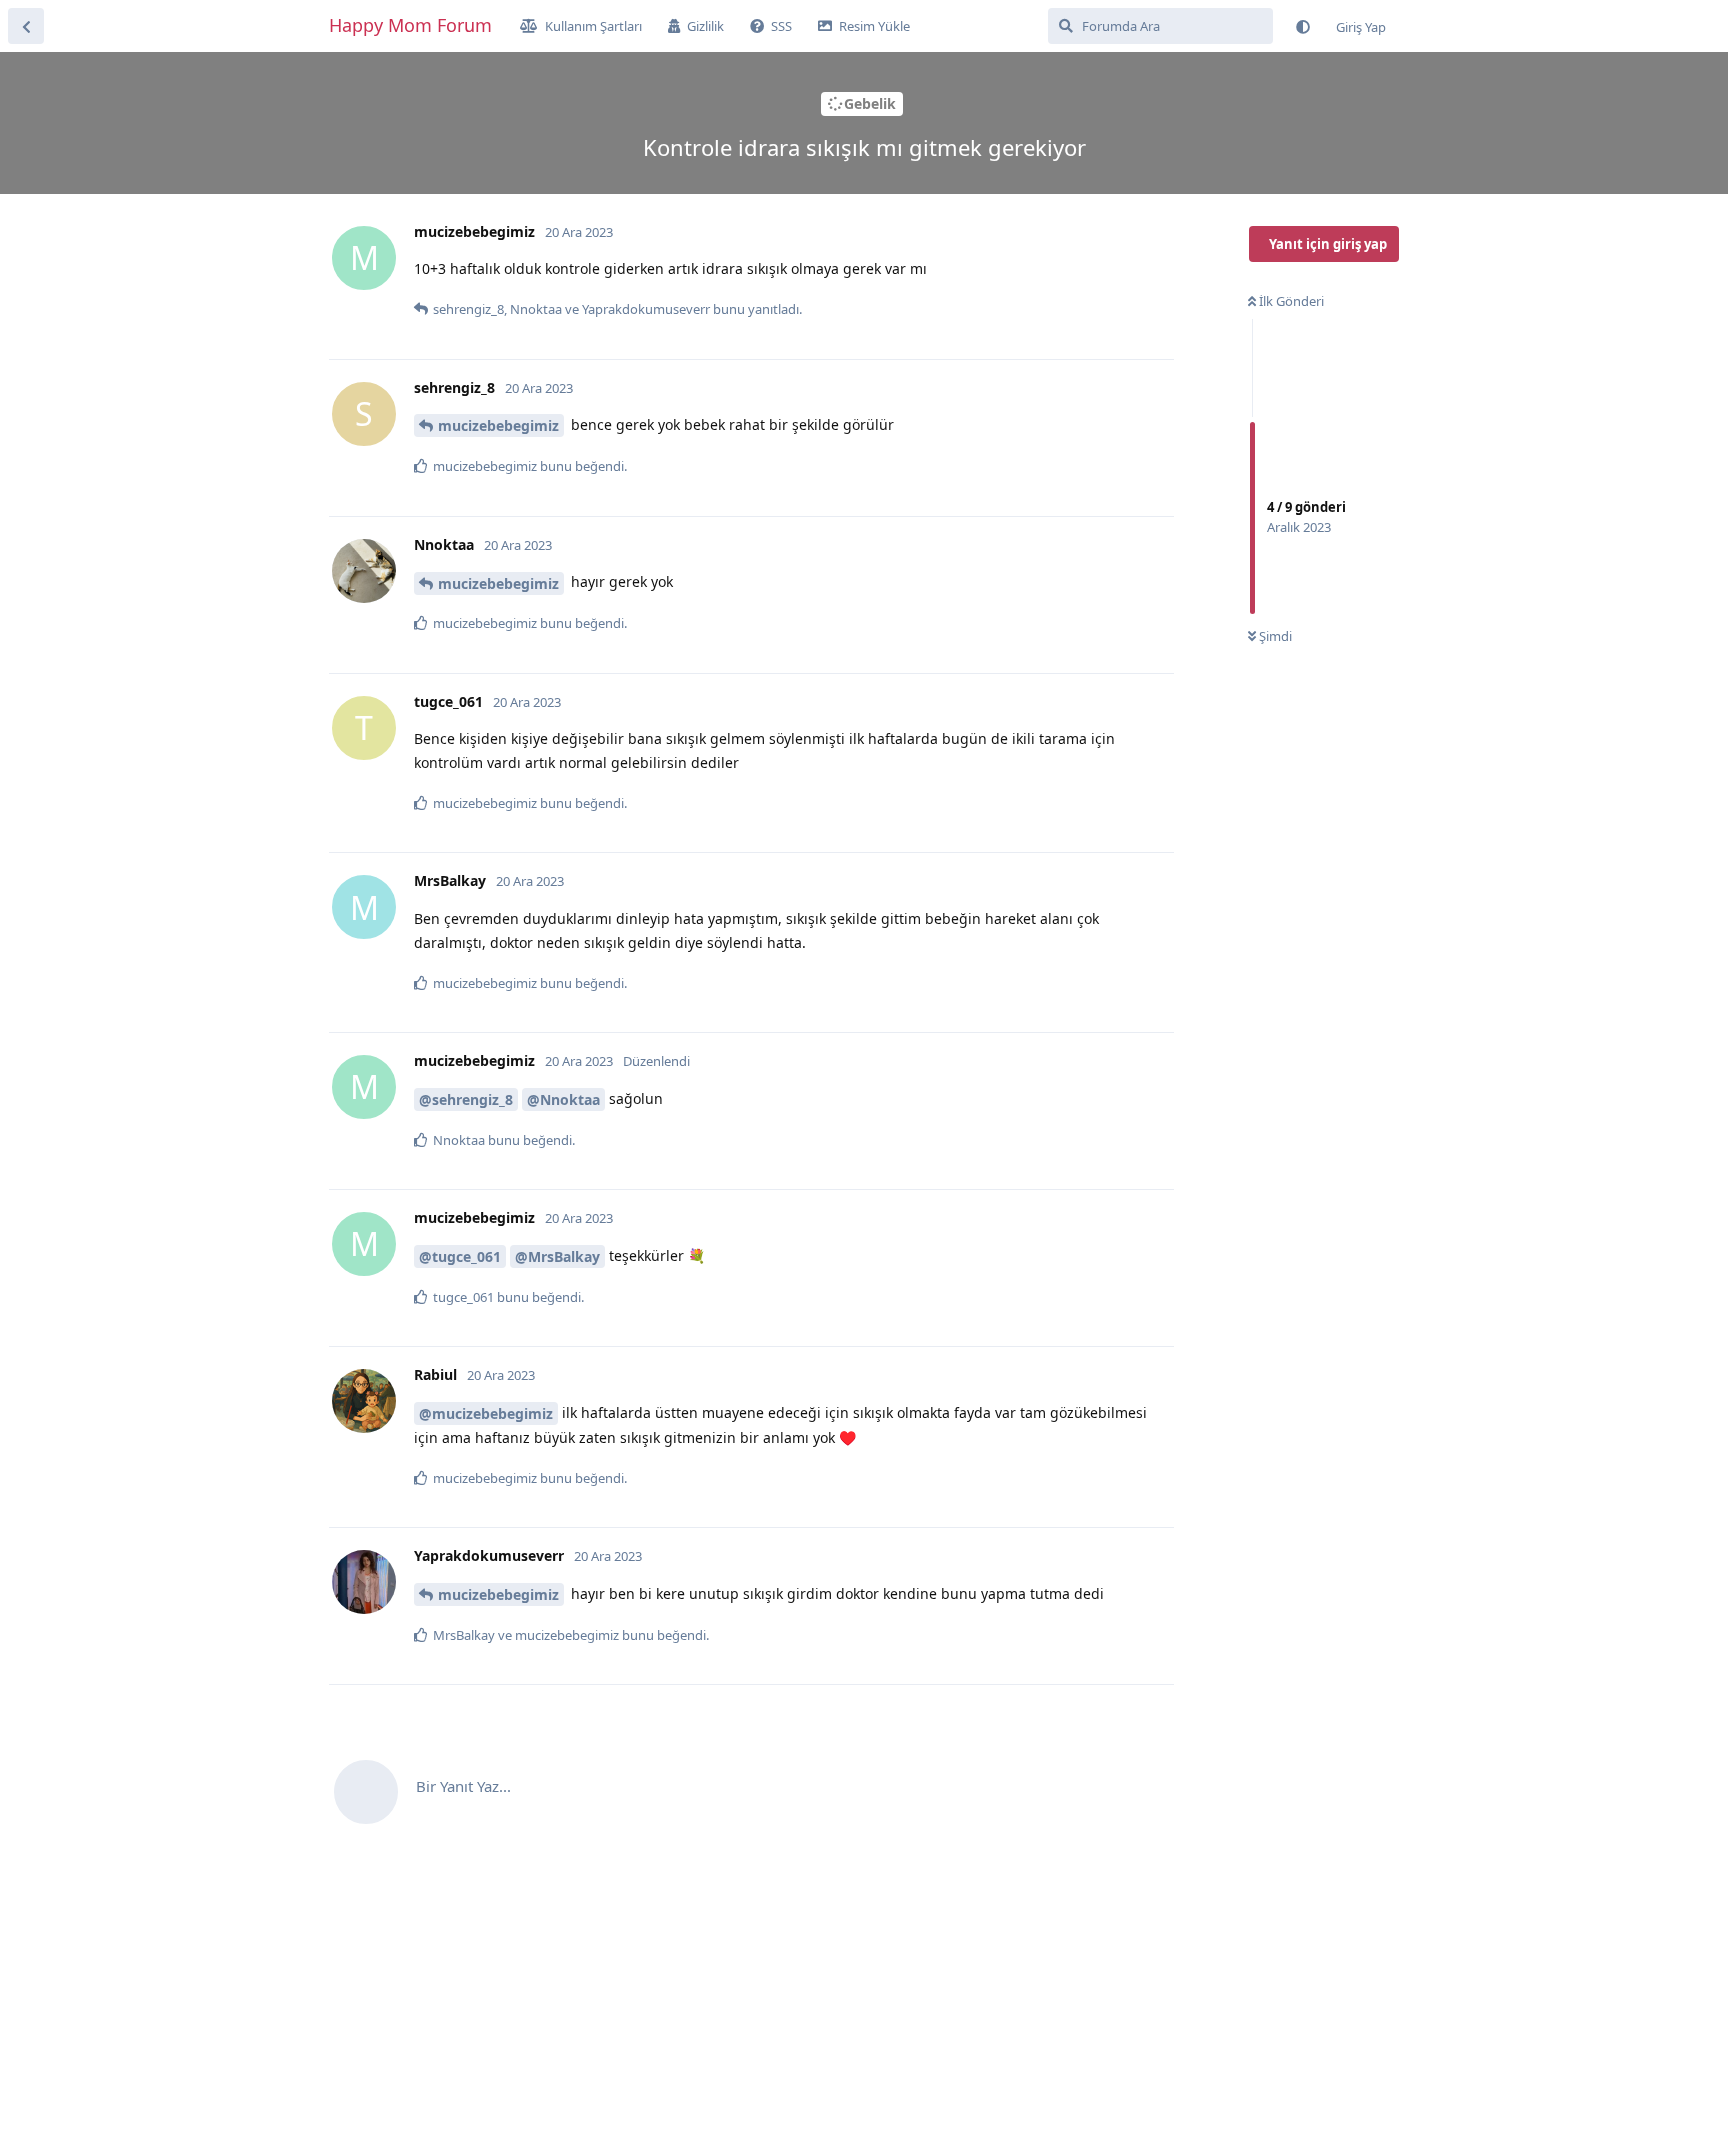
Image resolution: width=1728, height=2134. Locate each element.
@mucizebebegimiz (486, 1413)
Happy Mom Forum (410, 25)
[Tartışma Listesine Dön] (26, 26)
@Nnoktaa (563, 1099)
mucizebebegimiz (498, 425)
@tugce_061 (460, 1256)
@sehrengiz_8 (466, 1099)
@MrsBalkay (557, 1256)
